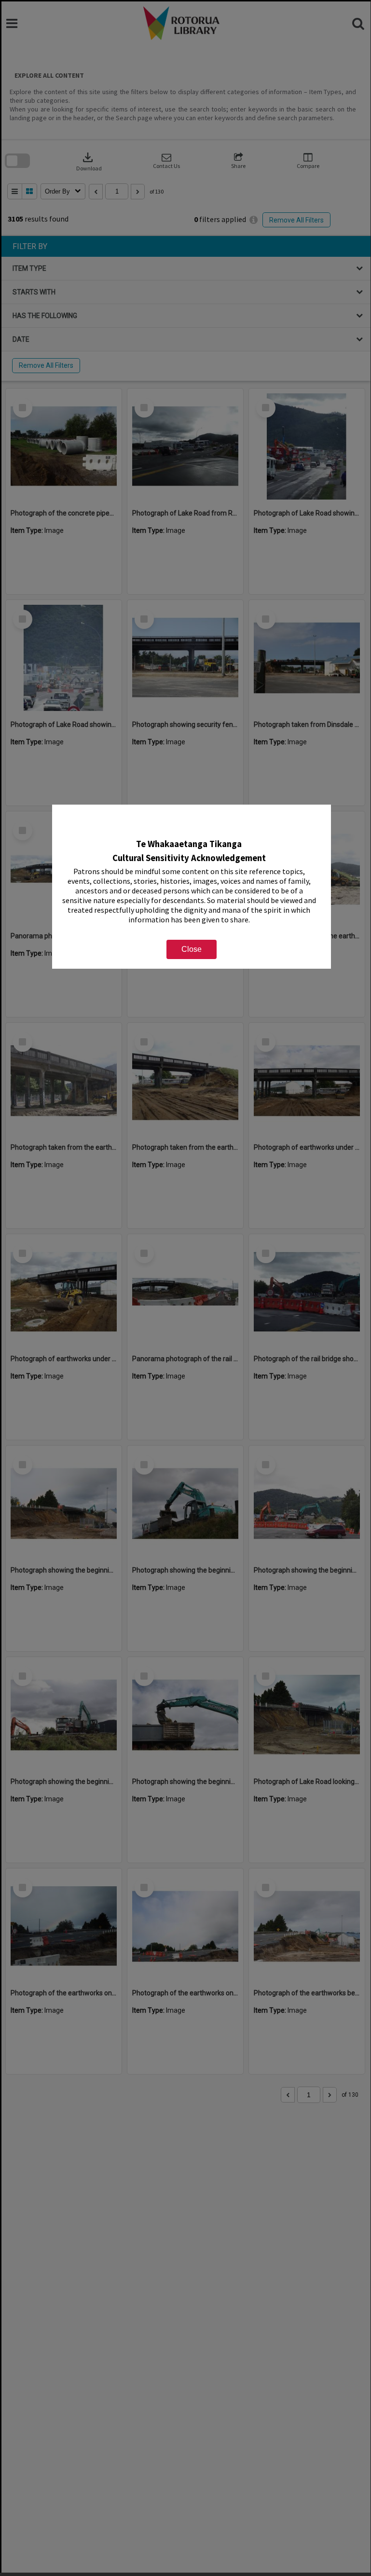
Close (192, 949)
